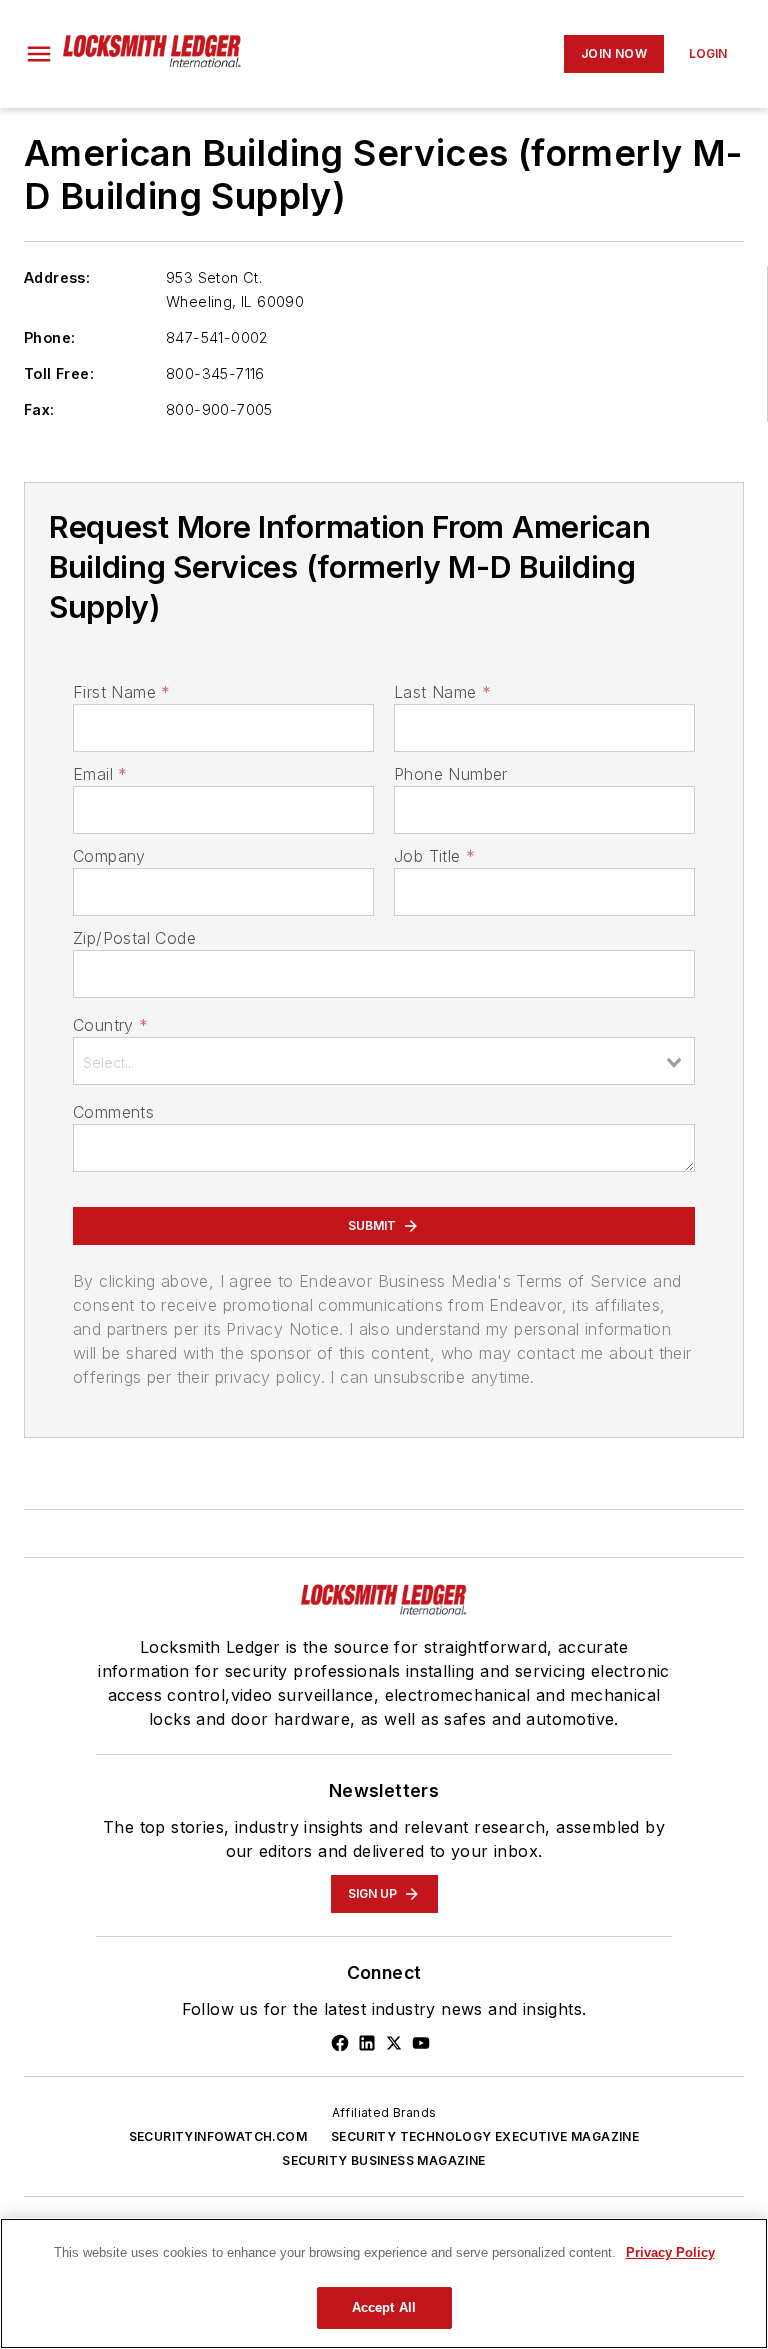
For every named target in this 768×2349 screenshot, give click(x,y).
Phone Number (451, 774)
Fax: (39, 409)
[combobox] (384, 1061)
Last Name (442, 692)
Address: (57, 277)
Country (110, 1025)
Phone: (49, 337)
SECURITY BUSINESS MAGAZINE (383, 2160)
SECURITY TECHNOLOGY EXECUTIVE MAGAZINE (485, 2136)
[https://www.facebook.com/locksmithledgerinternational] (340, 2043)
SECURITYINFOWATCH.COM (218, 2136)
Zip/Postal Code (134, 938)
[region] (384, 2283)
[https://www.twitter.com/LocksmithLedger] (394, 2043)
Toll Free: (59, 373)
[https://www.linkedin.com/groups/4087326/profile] (367, 2043)
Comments (113, 1112)
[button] (39, 54)
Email (100, 774)
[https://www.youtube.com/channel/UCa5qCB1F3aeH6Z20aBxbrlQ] (421, 2043)
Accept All (384, 2307)
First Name (121, 692)
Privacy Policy (670, 2252)
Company (109, 856)
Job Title (434, 856)
